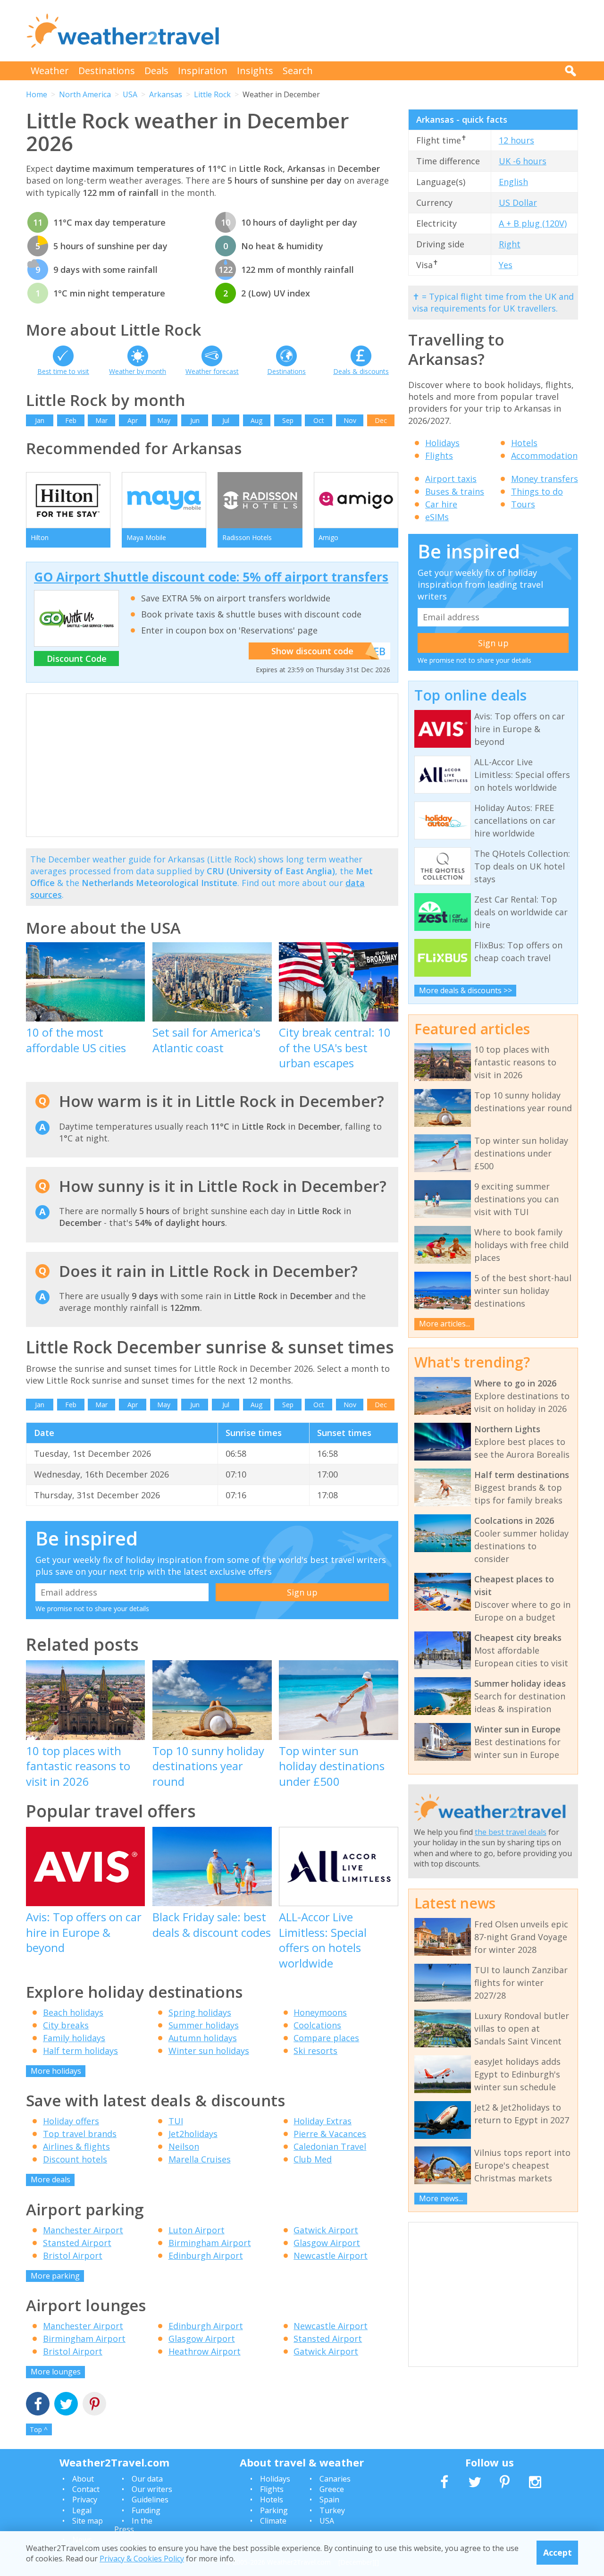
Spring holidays (200, 2012)
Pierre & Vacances (330, 2134)
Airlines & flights (76, 2146)
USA (130, 94)
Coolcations (317, 2025)
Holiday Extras (323, 2121)
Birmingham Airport (210, 2243)
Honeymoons (320, 2012)
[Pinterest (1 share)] (94, 2405)
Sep (288, 420)
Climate (273, 2521)
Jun (195, 420)
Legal (82, 2510)
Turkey (332, 2510)
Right (510, 244)
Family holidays (74, 2038)
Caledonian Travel (330, 2146)
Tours (523, 504)
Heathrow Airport (205, 2351)
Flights (439, 456)
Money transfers (545, 479)
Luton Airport (197, 2230)
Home (37, 94)
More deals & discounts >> (466, 990)
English (513, 182)
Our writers (152, 2489)
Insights (255, 71)
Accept (558, 2552)
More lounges (56, 2372)
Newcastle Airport (331, 2255)
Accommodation (544, 456)
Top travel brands (80, 2134)
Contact (86, 2489)
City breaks (66, 2025)
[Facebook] (38, 2405)
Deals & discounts (361, 371)
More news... (441, 2198)
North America (85, 94)
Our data (147, 2479)
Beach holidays (73, 2012)
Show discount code (312, 651)
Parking (274, 2510)
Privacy (85, 2500)
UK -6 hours (523, 161)
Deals (156, 71)
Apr (133, 420)
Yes (506, 265)
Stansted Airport (77, 2243)
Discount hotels (75, 2159)
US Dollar (518, 203)
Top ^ (39, 2429)
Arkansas (166, 94)
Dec (381, 420)
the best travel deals (511, 1832)
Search (298, 71)
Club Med (313, 2159)
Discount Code (77, 659)
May (164, 420)
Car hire (441, 504)
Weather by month (138, 371)
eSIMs (437, 517)
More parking (55, 2276)
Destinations (107, 71)
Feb (71, 420)
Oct (319, 420)
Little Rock (212, 94)
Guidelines (150, 2500)
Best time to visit (63, 371)
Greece (332, 2489)
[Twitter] (66, 2405)
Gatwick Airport (326, 2230)
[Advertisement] (406, 31)
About (83, 2479)
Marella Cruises (200, 2159)
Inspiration (203, 71)
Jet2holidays (193, 2134)
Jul (226, 420)
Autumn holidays (203, 2038)
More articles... (445, 1324)
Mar (101, 420)
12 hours (516, 140)
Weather (50, 71)
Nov (350, 420)
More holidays (56, 2071)
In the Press (133, 2525)
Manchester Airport (83, 2230)
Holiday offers (71, 2121)
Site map (88, 2521)
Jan (40, 420)
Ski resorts (315, 2051)
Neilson (184, 2146)
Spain (329, 2500)
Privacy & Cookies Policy (142, 2559)
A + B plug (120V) (533, 223)
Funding (146, 2510)
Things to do (537, 491)
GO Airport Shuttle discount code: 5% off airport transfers (211, 577)
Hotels (524, 443)
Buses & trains (455, 491)
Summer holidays (204, 2025)
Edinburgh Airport (206, 2255)
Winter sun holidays (209, 2051)
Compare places (326, 2038)
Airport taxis (451, 479)
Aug (256, 420)
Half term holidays (80, 2051)
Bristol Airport (73, 2255)
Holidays (442, 443)
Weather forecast (212, 371)
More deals (50, 2179)
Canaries (335, 2479)
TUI (176, 2121)
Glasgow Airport (327, 2243)
